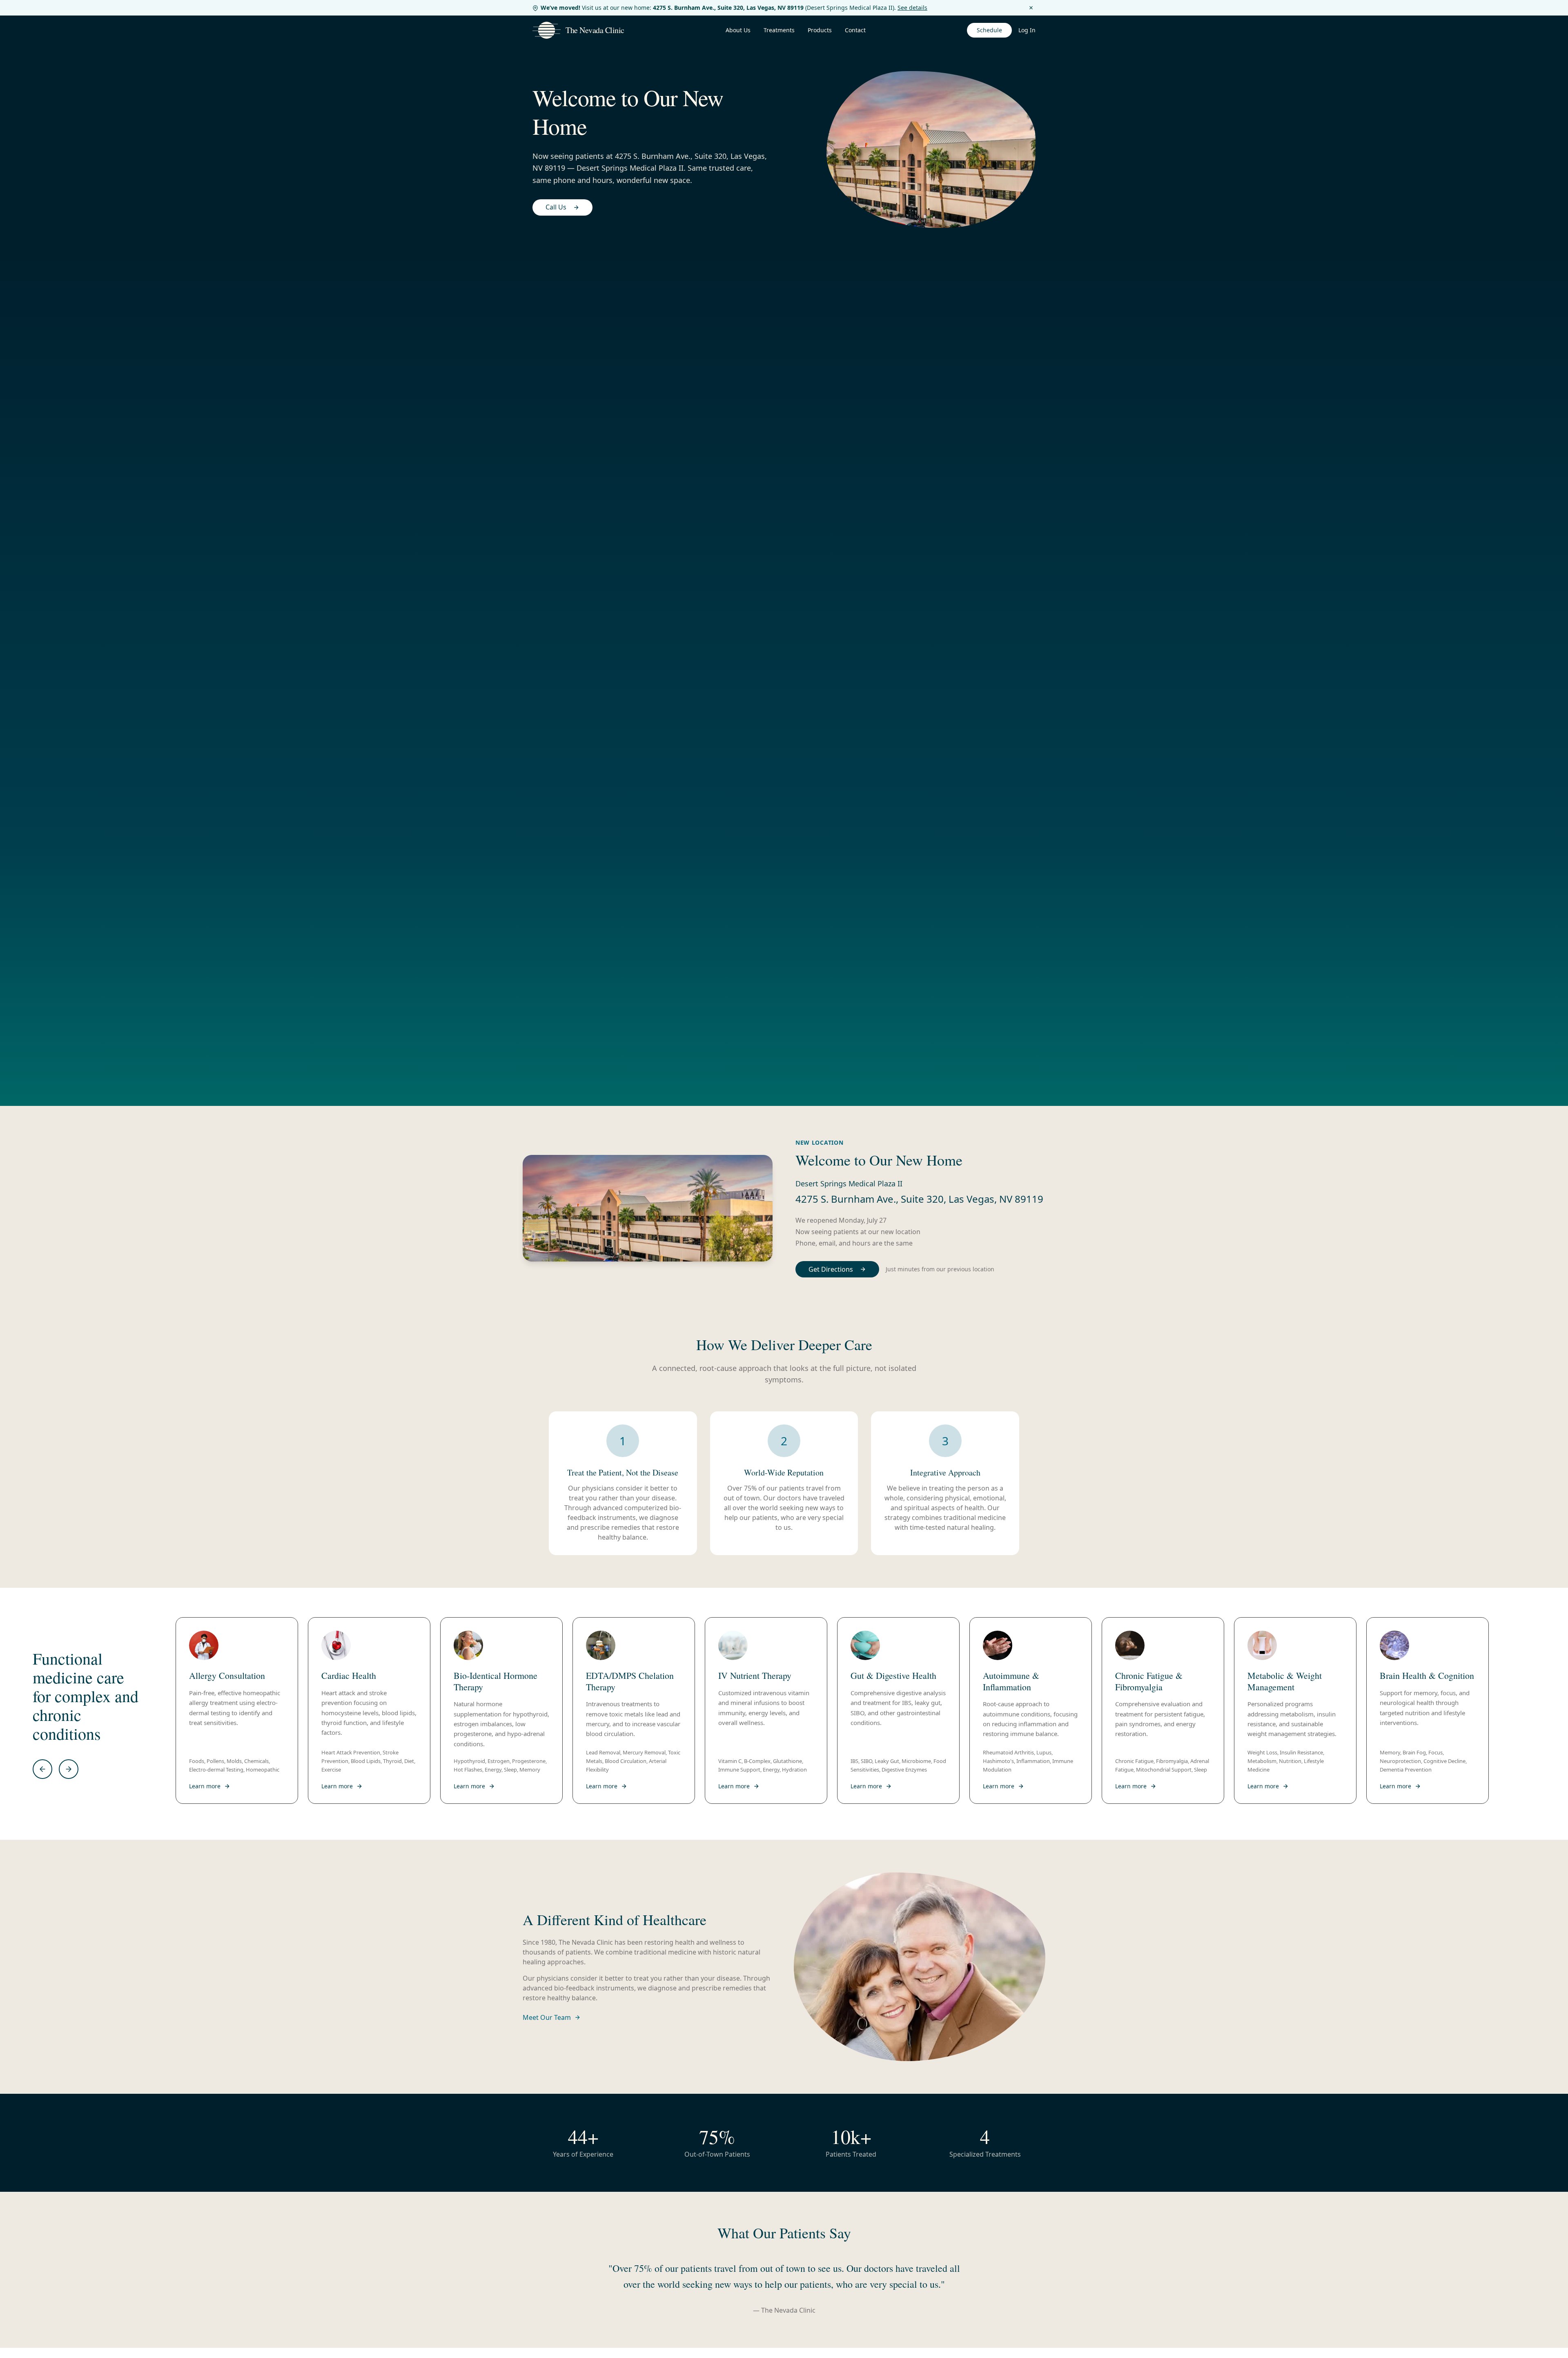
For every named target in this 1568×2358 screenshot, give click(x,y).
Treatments (779, 30)
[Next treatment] (69, 1769)
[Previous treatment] (42, 1769)
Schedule (989, 30)
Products (820, 30)
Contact (855, 30)
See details (912, 8)
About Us (738, 30)
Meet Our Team (547, 2017)
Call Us (556, 207)
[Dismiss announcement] (1031, 8)
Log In (1027, 30)
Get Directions (831, 1269)
